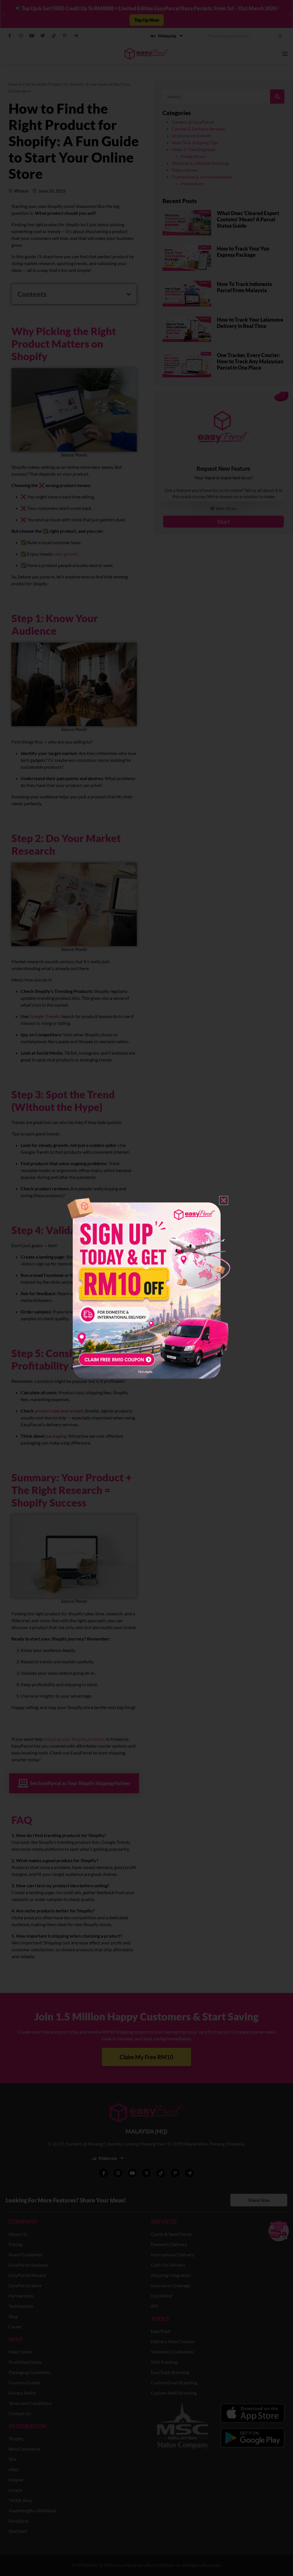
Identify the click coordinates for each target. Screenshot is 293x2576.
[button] (224, 1200)
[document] (146, 1288)
